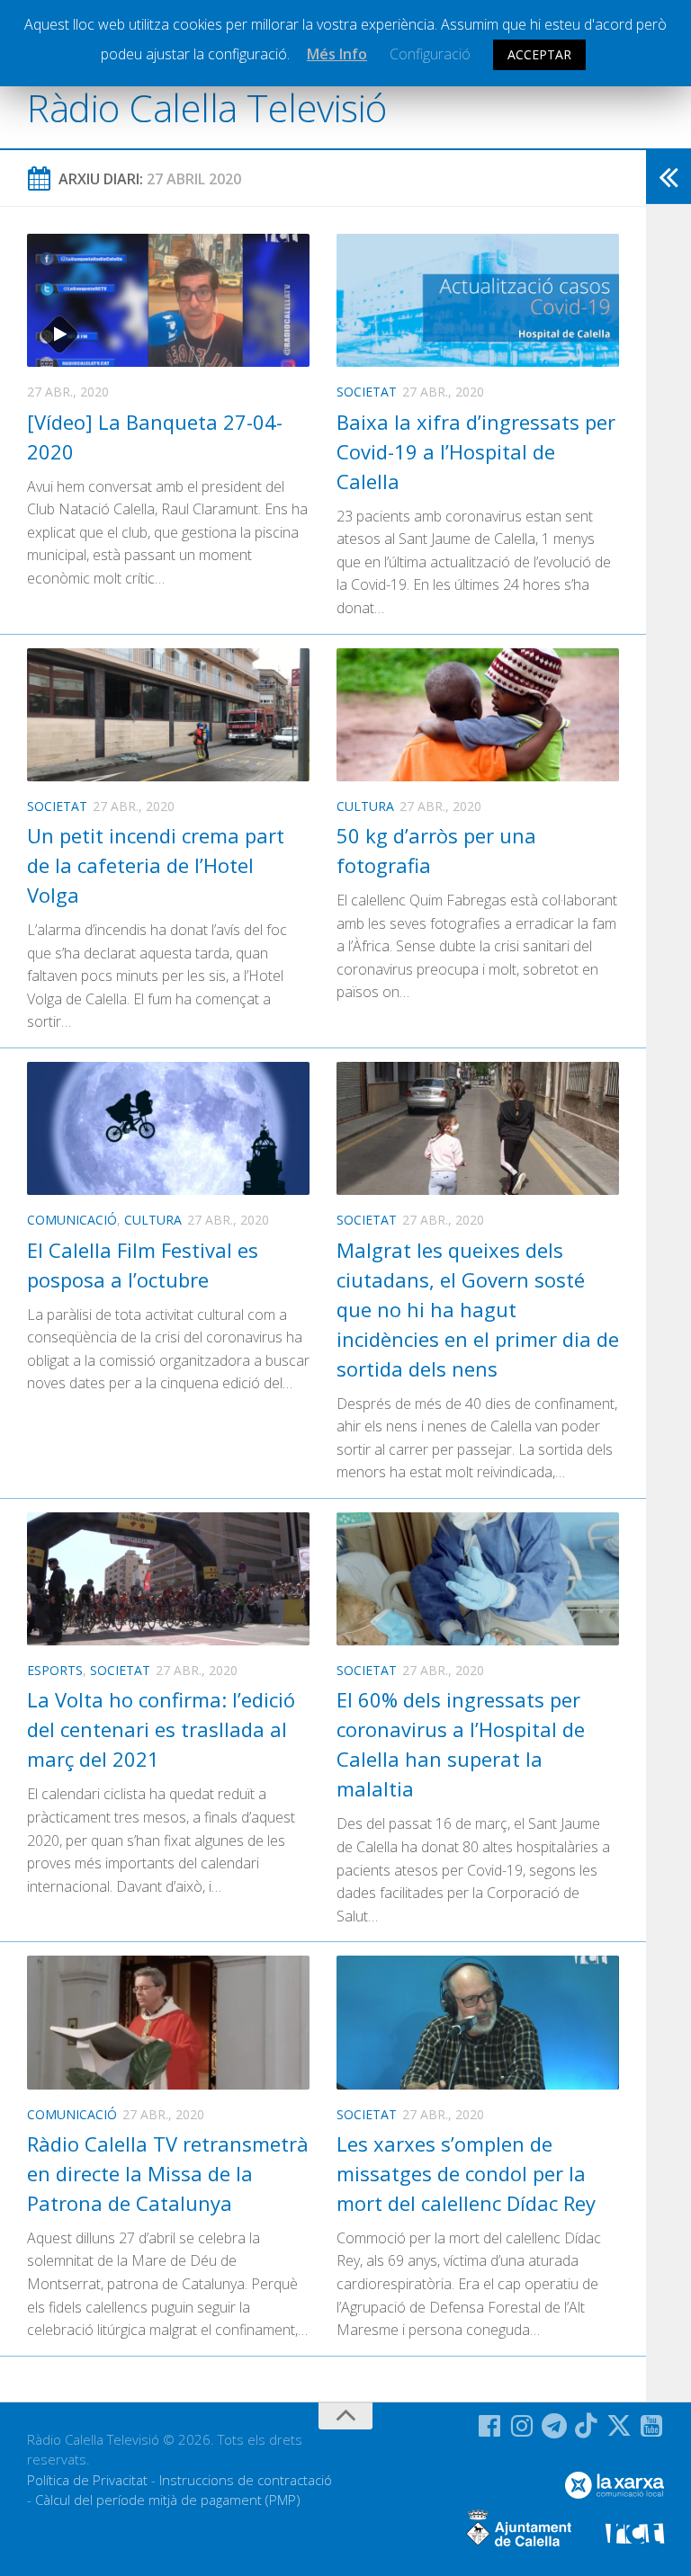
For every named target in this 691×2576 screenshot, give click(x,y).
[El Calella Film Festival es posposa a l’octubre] (168, 1128)
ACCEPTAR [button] (539, 54)
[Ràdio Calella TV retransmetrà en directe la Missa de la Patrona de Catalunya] (168, 2022)
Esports (55, 1670)
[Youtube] (651, 2426)
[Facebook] (489, 2426)
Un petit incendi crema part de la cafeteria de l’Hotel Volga (156, 865)
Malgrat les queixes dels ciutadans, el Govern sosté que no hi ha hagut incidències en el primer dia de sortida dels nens (478, 1309)
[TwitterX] (619, 2426)
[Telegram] (554, 2426)
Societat (367, 392)
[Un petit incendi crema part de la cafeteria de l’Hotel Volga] (168, 715)
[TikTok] (587, 2426)
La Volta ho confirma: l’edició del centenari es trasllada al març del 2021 (161, 1729)
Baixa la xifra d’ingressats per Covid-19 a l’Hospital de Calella (476, 451)
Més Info (337, 54)
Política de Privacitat (87, 2480)
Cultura (365, 806)
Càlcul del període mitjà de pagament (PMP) (168, 2500)
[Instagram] (522, 2426)
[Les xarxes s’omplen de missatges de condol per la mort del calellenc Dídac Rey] (478, 2022)
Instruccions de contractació (246, 2480)
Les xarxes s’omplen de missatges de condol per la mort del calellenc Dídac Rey (466, 2173)
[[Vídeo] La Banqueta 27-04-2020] (168, 300)
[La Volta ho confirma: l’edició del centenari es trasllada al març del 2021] (168, 1579)
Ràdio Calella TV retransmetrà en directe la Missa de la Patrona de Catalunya (168, 2173)
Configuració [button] (430, 54)
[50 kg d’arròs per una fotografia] (478, 715)
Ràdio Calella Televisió (207, 107)
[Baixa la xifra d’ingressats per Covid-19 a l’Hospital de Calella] (478, 300)
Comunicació (72, 1220)
